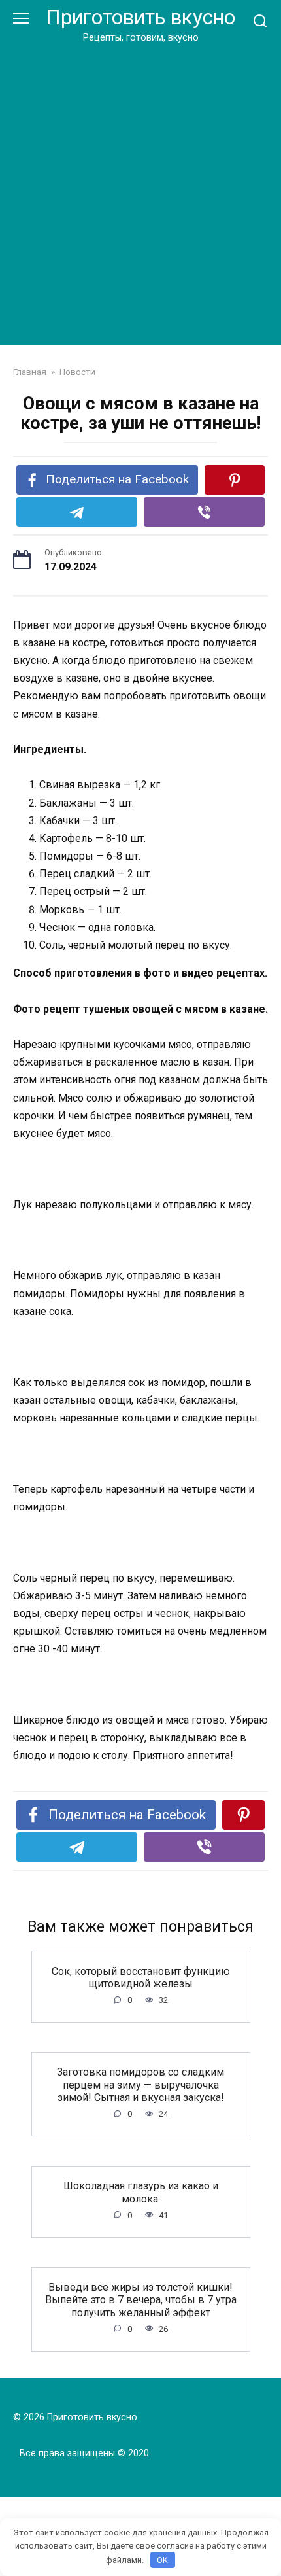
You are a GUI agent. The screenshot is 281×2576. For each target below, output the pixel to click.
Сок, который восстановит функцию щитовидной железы (141, 1977)
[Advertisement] (140, 192)
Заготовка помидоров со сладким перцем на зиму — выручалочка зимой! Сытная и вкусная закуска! (140, 2084)
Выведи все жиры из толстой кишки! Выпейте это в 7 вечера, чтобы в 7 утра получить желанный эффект (141, 2300)
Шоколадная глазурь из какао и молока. (141, 2192)
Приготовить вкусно (140, 17)
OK (162, 2560)
